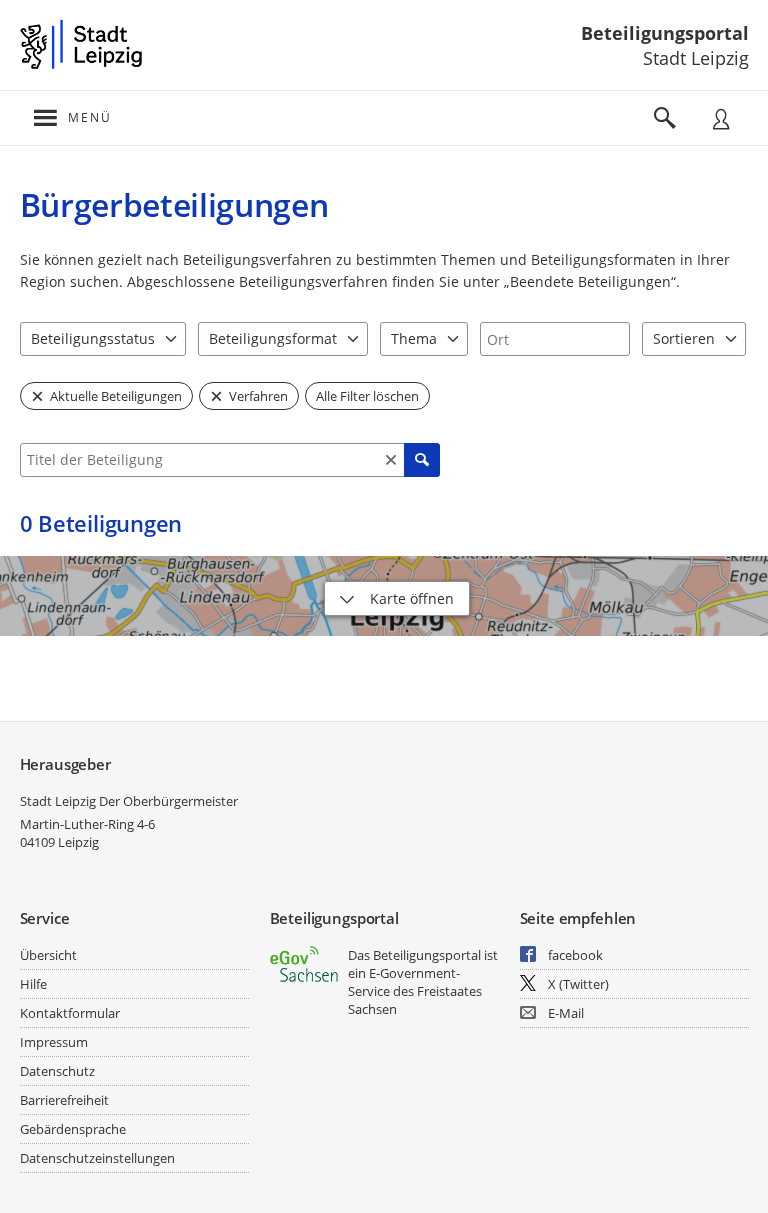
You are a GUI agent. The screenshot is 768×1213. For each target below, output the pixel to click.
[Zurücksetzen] (391, 460)
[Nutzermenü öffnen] (721, 118)
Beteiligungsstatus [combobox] (93, 338)
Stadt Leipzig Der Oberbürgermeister (129, 801)
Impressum (54, 1042)
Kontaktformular (70, 1013)
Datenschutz (57, 1071)
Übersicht (48, 955)
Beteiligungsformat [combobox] (273, 338)
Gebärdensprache (73, 1129)
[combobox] (555, 339)
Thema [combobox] (414, 338)
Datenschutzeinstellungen (97, 1158)
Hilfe (33, 984)
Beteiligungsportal (665, 33)
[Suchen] (422, 460)
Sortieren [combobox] (684, 338)
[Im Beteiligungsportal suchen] (665, 118)
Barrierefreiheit (64, 1100)
